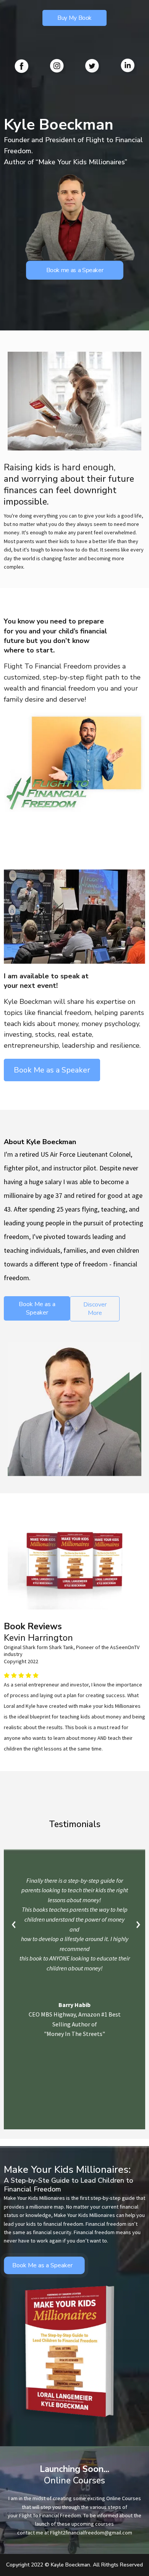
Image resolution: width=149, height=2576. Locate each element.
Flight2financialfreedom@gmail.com (91, 2533)
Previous (14, 1925)
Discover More (95, 1309)
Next (137, 1925)
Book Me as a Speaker (37, 1308)
